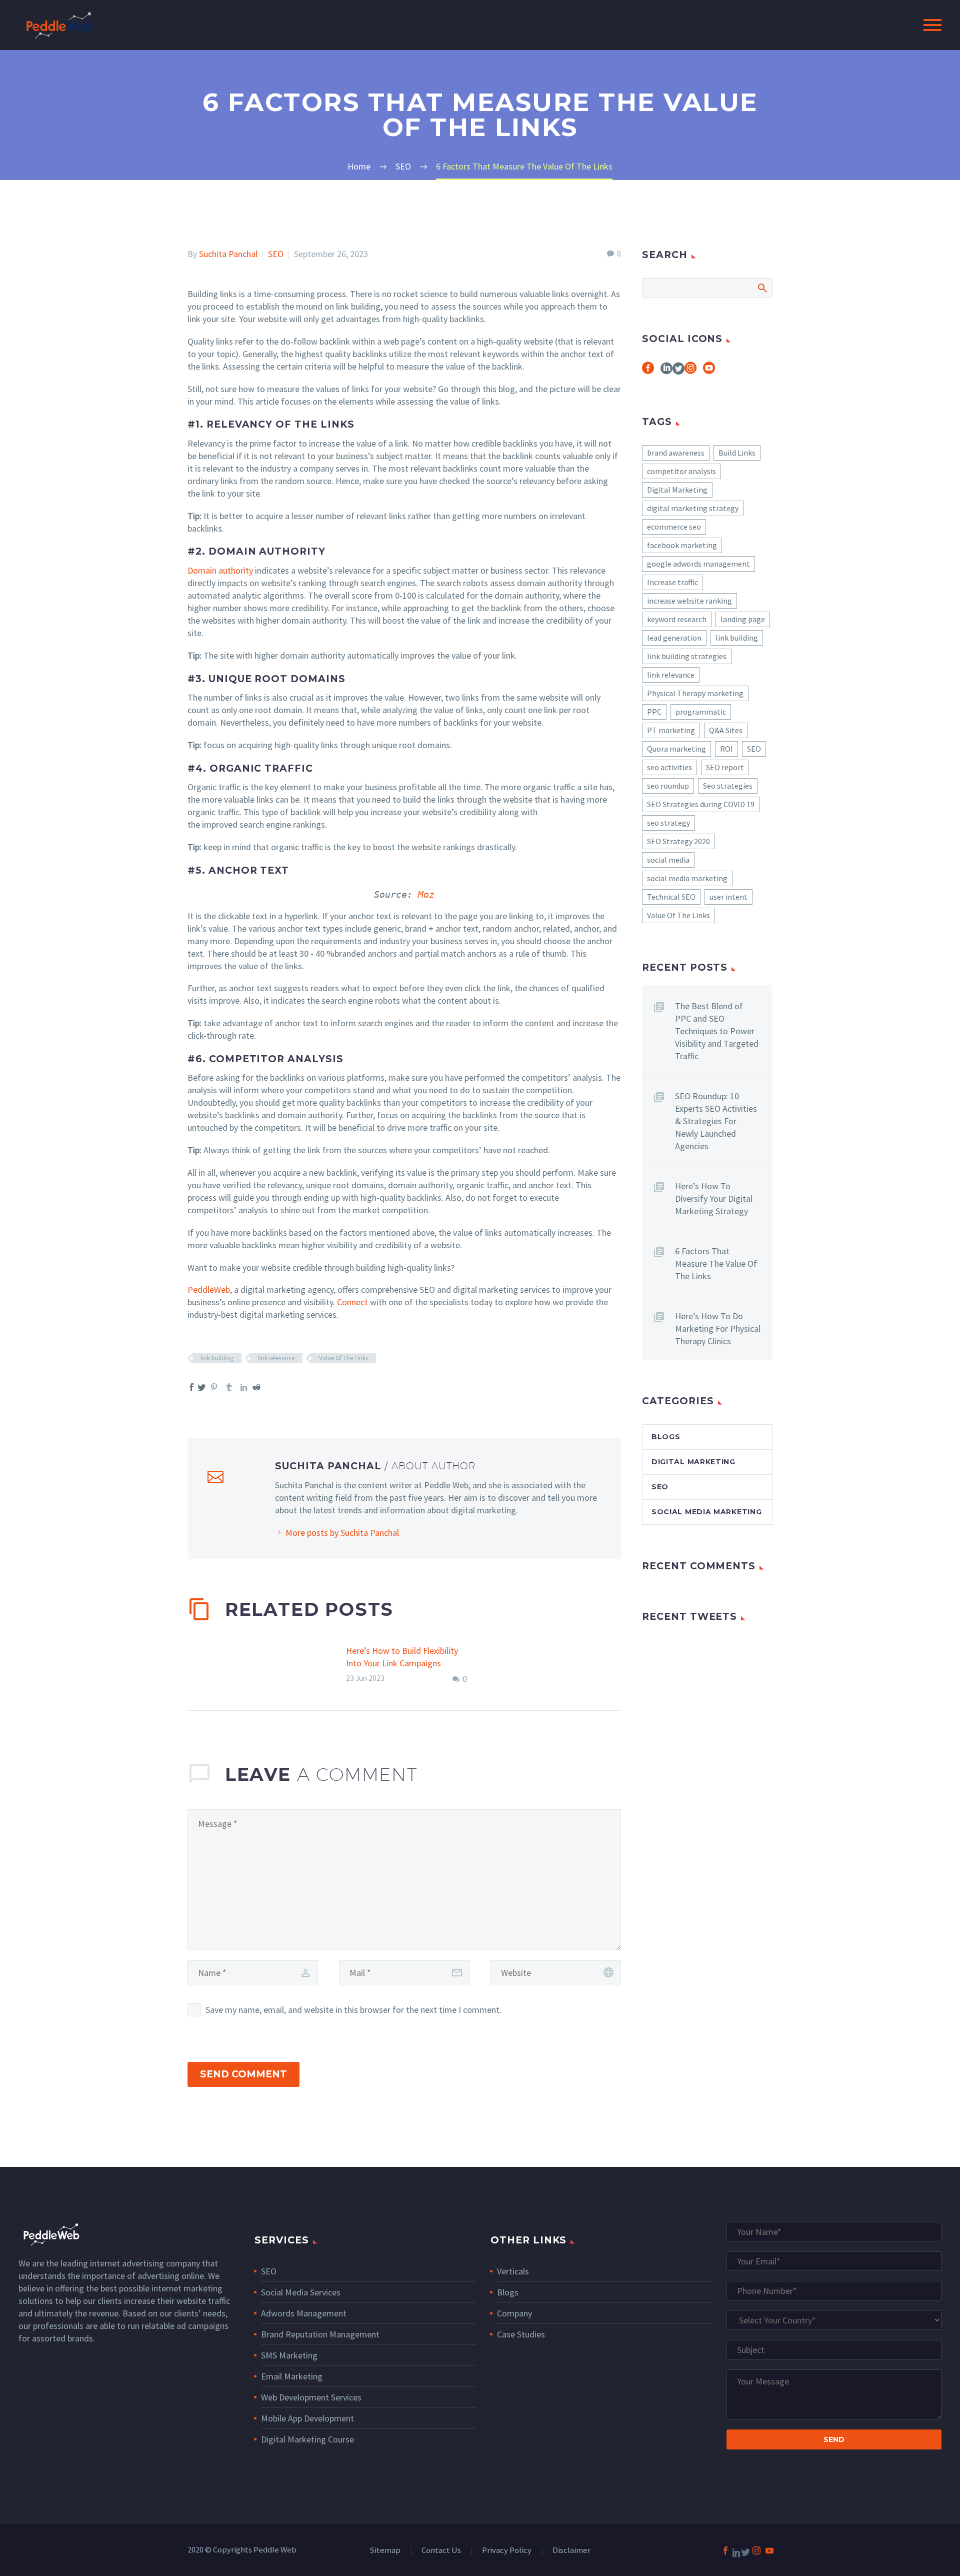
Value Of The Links (343, 1358)
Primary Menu (932, 25)
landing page (743, 619)
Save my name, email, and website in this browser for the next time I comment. (353, 2010)
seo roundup (668, 786)
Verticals (513, 2271)
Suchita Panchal (228, 254)
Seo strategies (728, 786)
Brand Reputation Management (320, 2334)
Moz (426, 894)
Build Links (737, 453)
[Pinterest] (214, 1387)
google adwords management (698, 564)
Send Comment (243, 2074)
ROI (726, 749)
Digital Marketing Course (307, 2439)
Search (762, 288)
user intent (728, 897)
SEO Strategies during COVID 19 (701, 804)
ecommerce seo (674, 527)
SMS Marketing (289, 2355)
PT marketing (671, 730)
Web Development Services (311, 2397)
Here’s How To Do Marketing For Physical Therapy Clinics (718, 1329)
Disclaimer (571, 2551)
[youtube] (709, 371)
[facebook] (648, 371)
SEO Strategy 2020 (678, 841)
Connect (352, 1302)
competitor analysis (681, 471)
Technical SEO (671, 897)
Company (514, 2313)
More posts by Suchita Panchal (342, 1533)
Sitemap (385, 2551)
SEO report (725, 767)
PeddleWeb (209, 1290)
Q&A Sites (726, 730)
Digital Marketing (677, 490)
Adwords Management (304, 2313)
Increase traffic (672, 582)
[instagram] (690, 371)
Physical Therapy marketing (695, 693)
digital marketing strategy (693, 508)
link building (217, 1358)
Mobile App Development (307, 2418)
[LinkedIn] (244, 1387)
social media (668, 860)
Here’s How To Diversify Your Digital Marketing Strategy (714, 1198)
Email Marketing (292, 2376)
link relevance (276, 1358)
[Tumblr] (229, 1387)
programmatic (701, 712)
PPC (654, 712)
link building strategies (687, 656)
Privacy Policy (507, 2551)
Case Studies (521, 2334)
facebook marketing (682, 545)
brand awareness (676, 453)
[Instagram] (756, 2550)
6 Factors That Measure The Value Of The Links (716, 1263)
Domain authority (220, 570)
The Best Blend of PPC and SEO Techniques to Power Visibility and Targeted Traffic (717, 1031)
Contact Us (441, 2551)
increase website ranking (689, 601)
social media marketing (687, 878)
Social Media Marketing (706, 1512)
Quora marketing (676, 749)
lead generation (674, 638)
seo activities (669, 767)
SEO (276, 254)
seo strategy (668, 823)
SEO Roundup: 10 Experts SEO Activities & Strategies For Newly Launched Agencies (716, 1121)
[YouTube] (769, 2550)
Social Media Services (301, 2292)
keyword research (677, 619)
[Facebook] (725, 2550)
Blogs (666, 1437)
